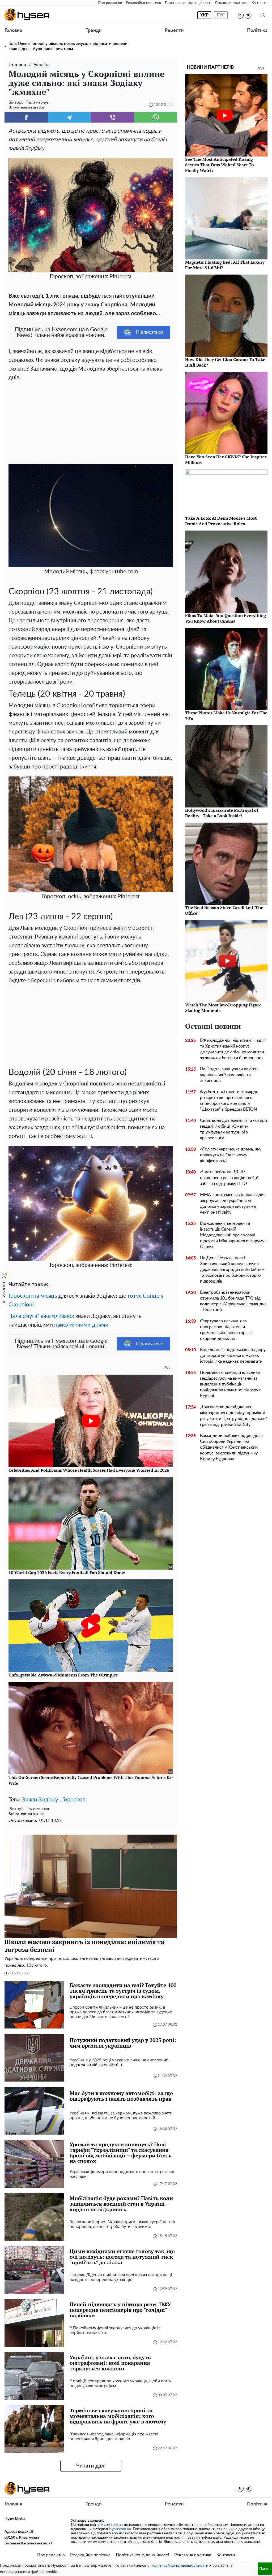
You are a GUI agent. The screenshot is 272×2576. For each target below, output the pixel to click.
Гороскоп (74, 1800)
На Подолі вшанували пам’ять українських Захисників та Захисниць (229, 1075)
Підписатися (150, 332)
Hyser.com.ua (112, 2525)
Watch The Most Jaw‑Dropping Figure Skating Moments (223, 1008)
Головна (13, 31)
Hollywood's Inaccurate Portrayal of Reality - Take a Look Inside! (222, 813)
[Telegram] (69, 117)
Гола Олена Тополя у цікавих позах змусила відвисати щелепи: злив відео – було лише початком (69, 46)
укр (204, 15)
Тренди (93, 31)
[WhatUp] (156, 117)
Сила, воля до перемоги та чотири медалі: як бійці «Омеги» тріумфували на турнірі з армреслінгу (233, 1129)
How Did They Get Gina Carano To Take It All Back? (225, 362)
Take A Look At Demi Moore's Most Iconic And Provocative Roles (221, 521)
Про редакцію (110, 3)
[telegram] (248, 15)
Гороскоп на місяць (33, 1296)
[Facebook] (26, 117)
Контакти (260, 3)
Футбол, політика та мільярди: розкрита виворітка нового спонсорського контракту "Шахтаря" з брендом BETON (230, 1101)
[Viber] (112, 117)
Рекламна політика (231, 3)
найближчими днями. (82, 1325)
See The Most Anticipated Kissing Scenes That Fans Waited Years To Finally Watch (220, 165)
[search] (263, 15)
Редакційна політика (143, 3)
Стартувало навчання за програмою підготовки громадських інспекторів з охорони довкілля (226, 1330)
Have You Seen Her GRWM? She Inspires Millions (226, 460)
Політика (257, 31)
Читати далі (91, 2466)
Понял (265, 2568)
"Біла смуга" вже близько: (41, 1316)
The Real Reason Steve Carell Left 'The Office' (224, 910)
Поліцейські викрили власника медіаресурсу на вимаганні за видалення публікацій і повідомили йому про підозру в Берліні (231, 1384)
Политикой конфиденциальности (179, 2566)
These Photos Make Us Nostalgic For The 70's (226, 716)
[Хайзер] (27, 15)
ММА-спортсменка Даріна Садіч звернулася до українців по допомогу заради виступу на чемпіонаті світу (232, 1204)
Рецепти (174, 31)
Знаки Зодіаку (40, 1800)
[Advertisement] (91, 422)
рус (221, 15)
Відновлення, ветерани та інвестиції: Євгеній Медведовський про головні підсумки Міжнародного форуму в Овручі (234, 1235)
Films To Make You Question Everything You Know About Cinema (226, 618)
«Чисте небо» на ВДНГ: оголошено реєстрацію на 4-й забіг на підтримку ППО (229, 1178)
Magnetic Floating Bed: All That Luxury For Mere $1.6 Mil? (225, 265)
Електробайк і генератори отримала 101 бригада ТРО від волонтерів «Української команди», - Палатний (234, 1301)
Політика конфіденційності (188, 3)
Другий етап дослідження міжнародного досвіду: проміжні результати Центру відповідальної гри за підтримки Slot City (233, 1416)
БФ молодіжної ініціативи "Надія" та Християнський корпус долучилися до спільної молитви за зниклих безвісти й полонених (233, 1049)
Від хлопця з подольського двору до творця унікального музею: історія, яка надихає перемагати (233, 1356)
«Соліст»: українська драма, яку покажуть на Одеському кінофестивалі (231, 1155)
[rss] (240, 15)
